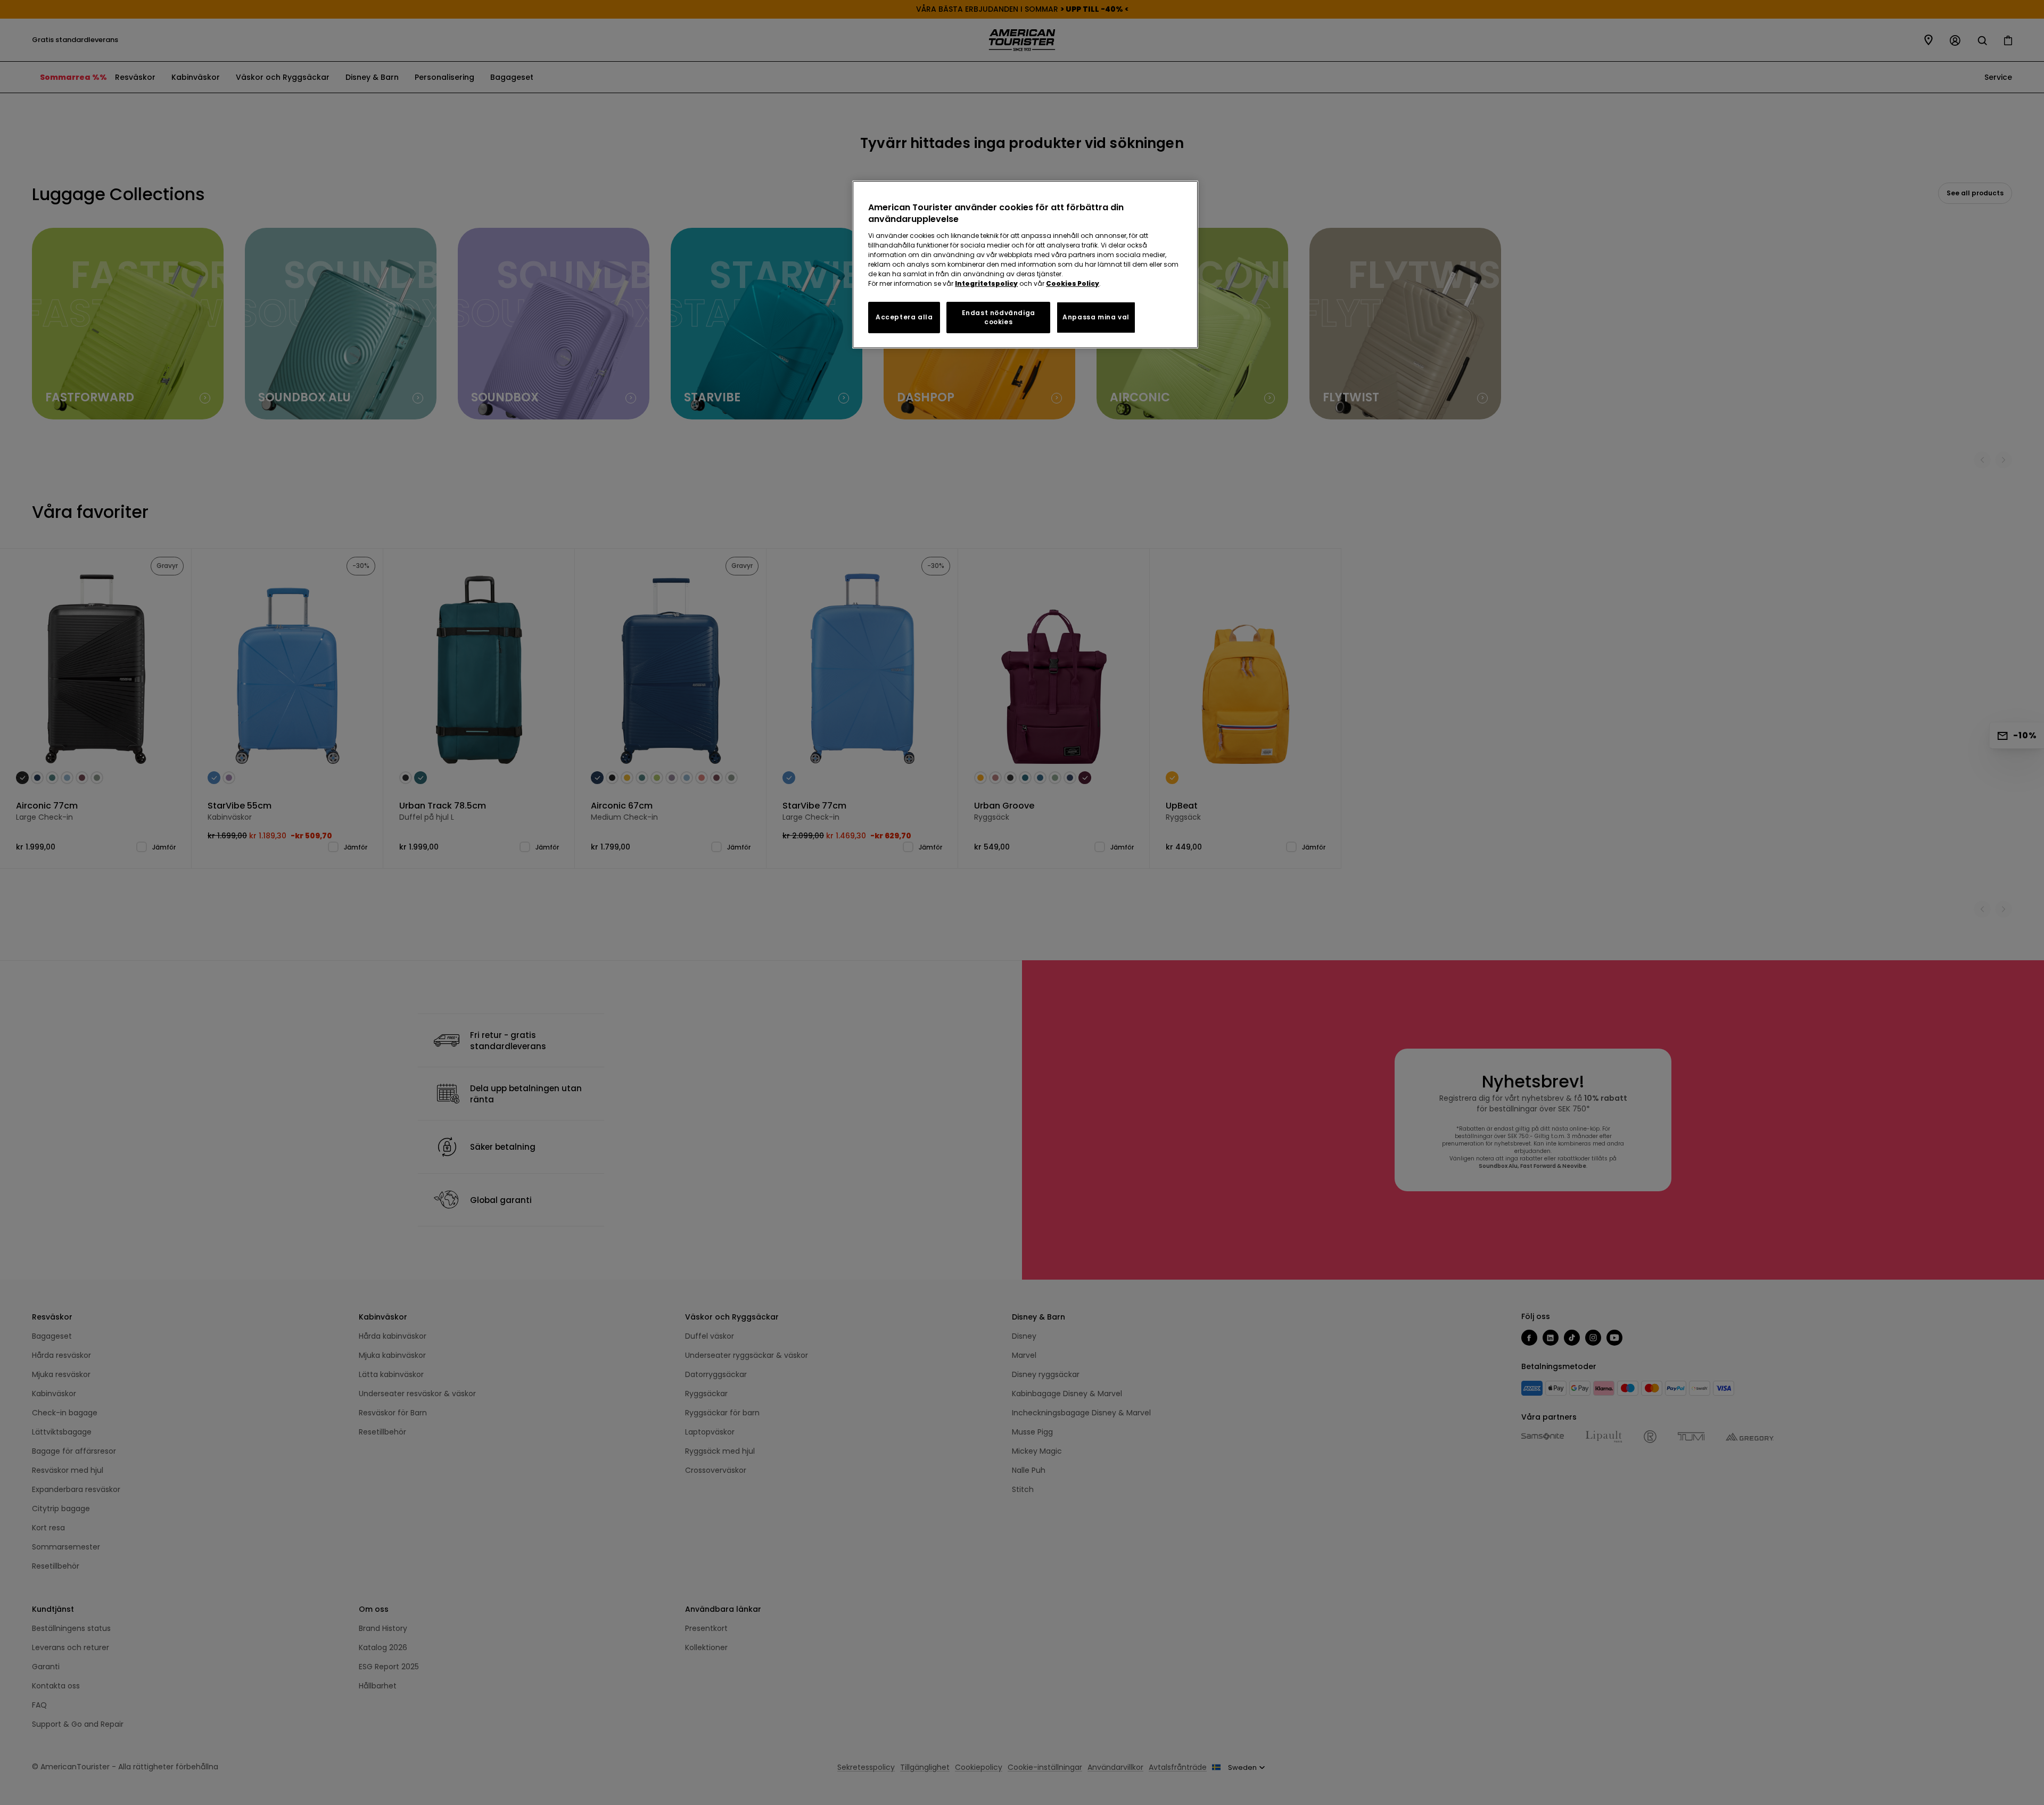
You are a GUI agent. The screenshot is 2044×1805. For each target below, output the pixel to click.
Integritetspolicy (986, 283)
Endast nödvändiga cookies (999, 317)
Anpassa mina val (1096, 317)
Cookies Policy (1073, 283)
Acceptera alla (904, 317)
